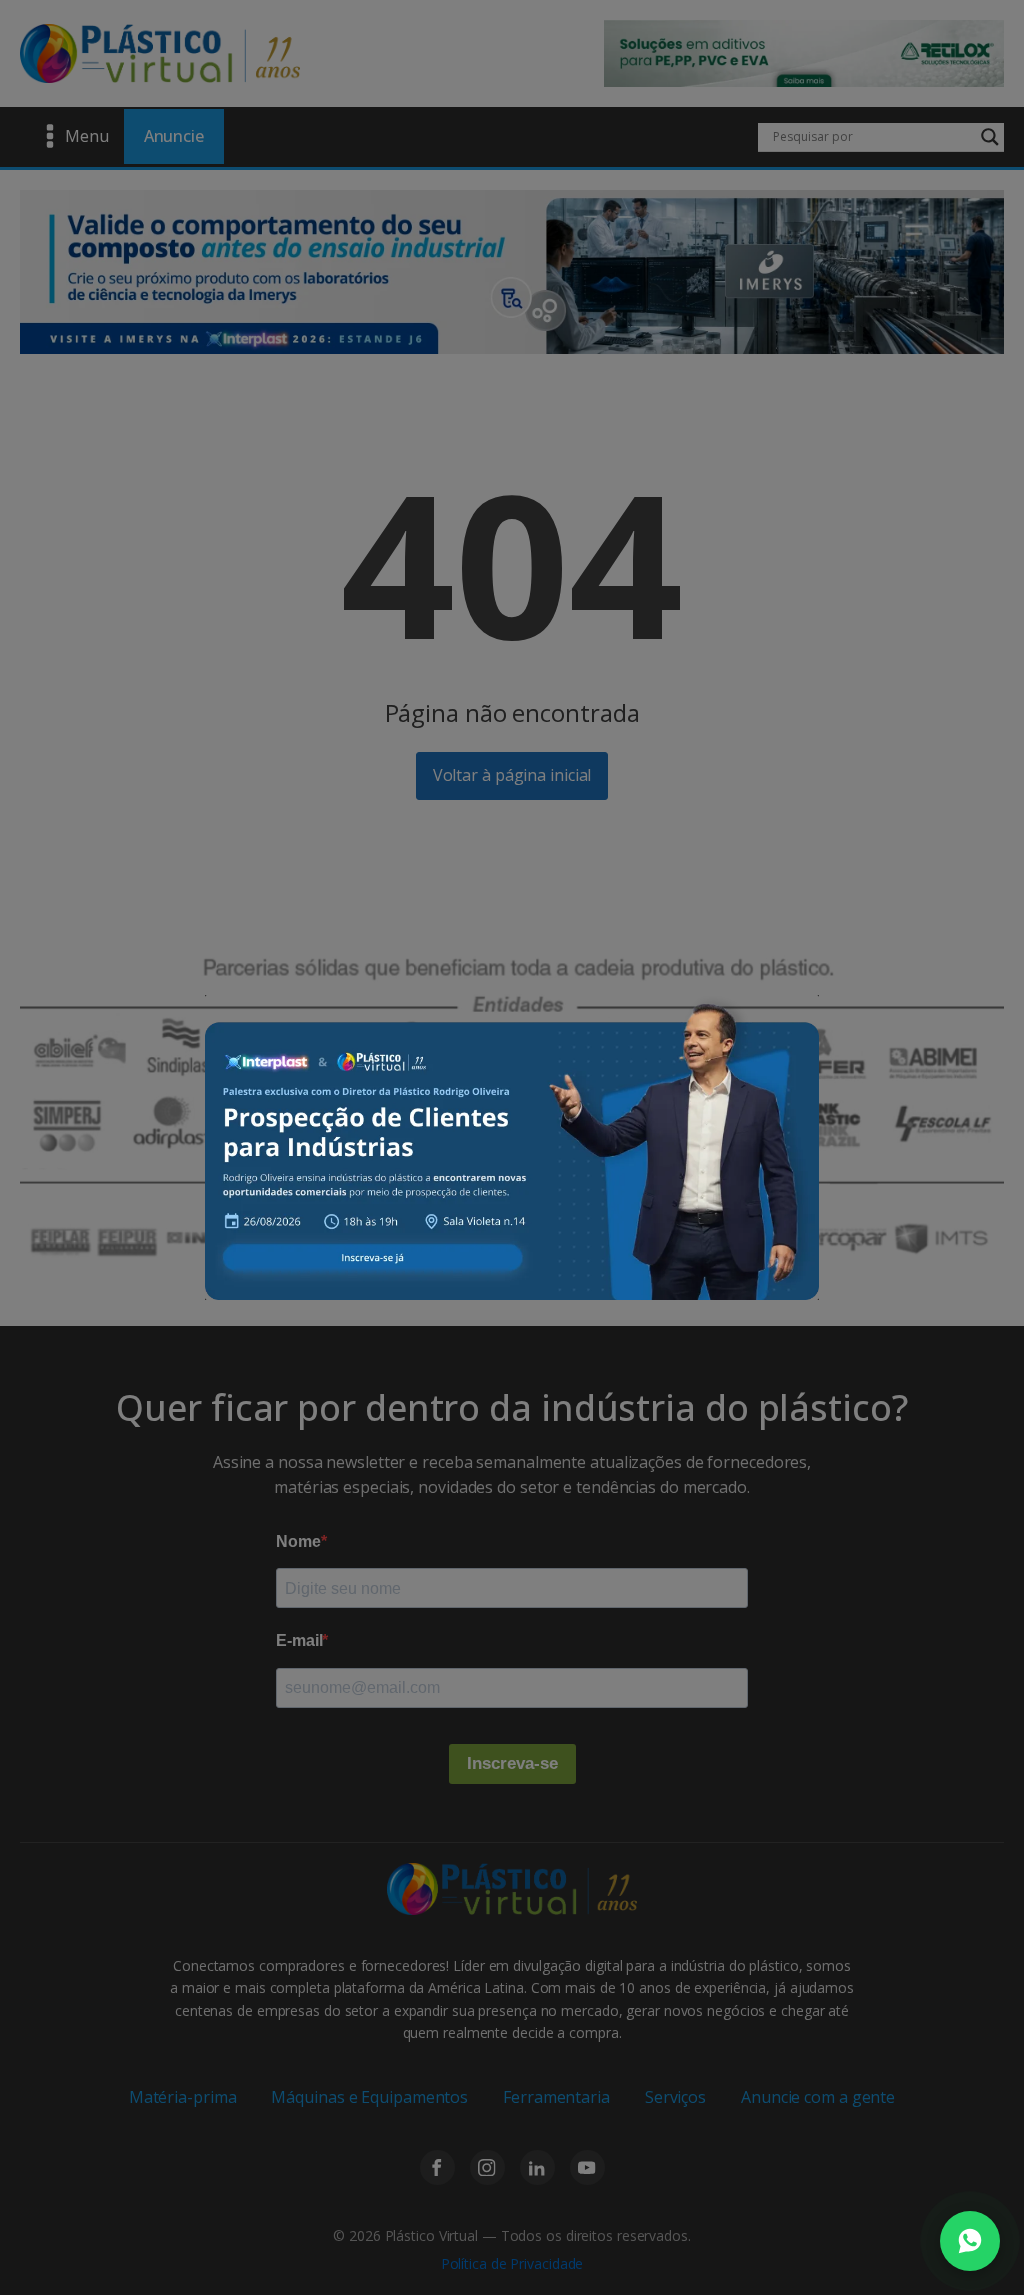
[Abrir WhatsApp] (970, 2241)
